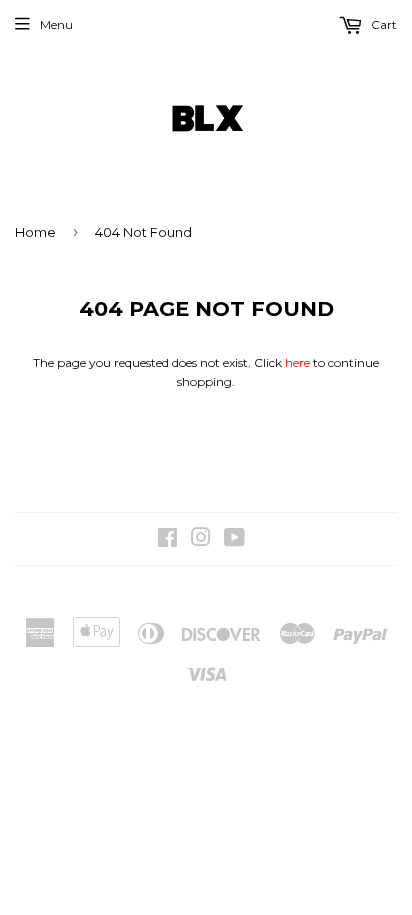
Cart (382, 24)
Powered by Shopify (286, 591)
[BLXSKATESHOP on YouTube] (234, 540)
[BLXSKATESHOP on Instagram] (201, 540)
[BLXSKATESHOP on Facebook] (167, 540)
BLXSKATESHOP (148, 591)
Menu (56, 24)
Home (35, 232)
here (297, 362)
